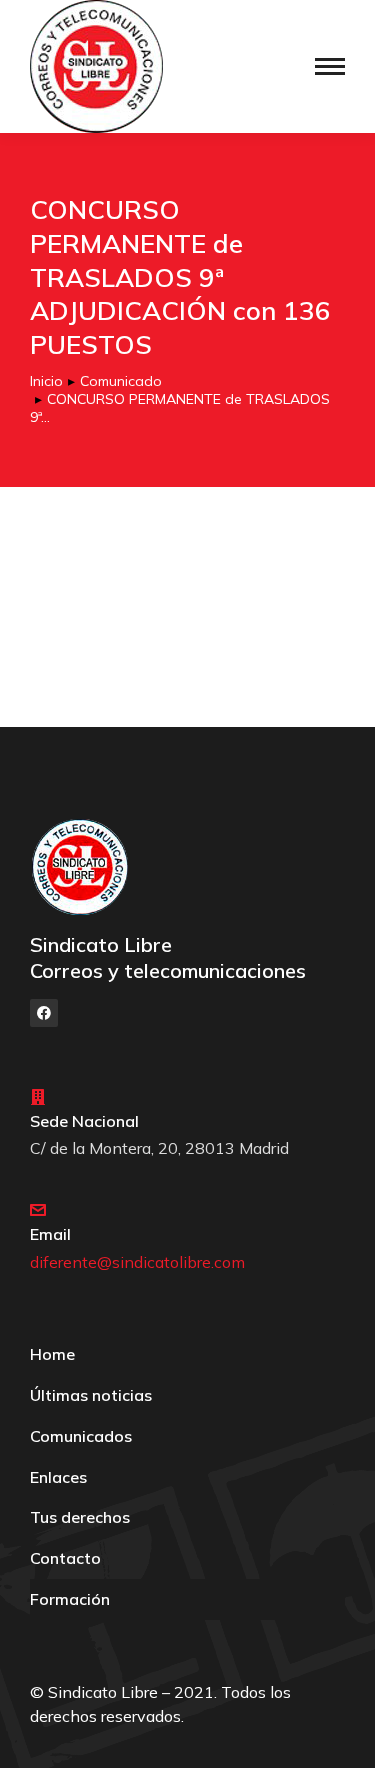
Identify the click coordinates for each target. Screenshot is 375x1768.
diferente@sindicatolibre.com (137, 1262)
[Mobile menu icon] (330, 66)
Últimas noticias (91, 1395)
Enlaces (58, 1477)
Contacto (65, 1558)
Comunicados (81, 1436)
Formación (70, 1599)
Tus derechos (80, 1517)
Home (52, 1354)
